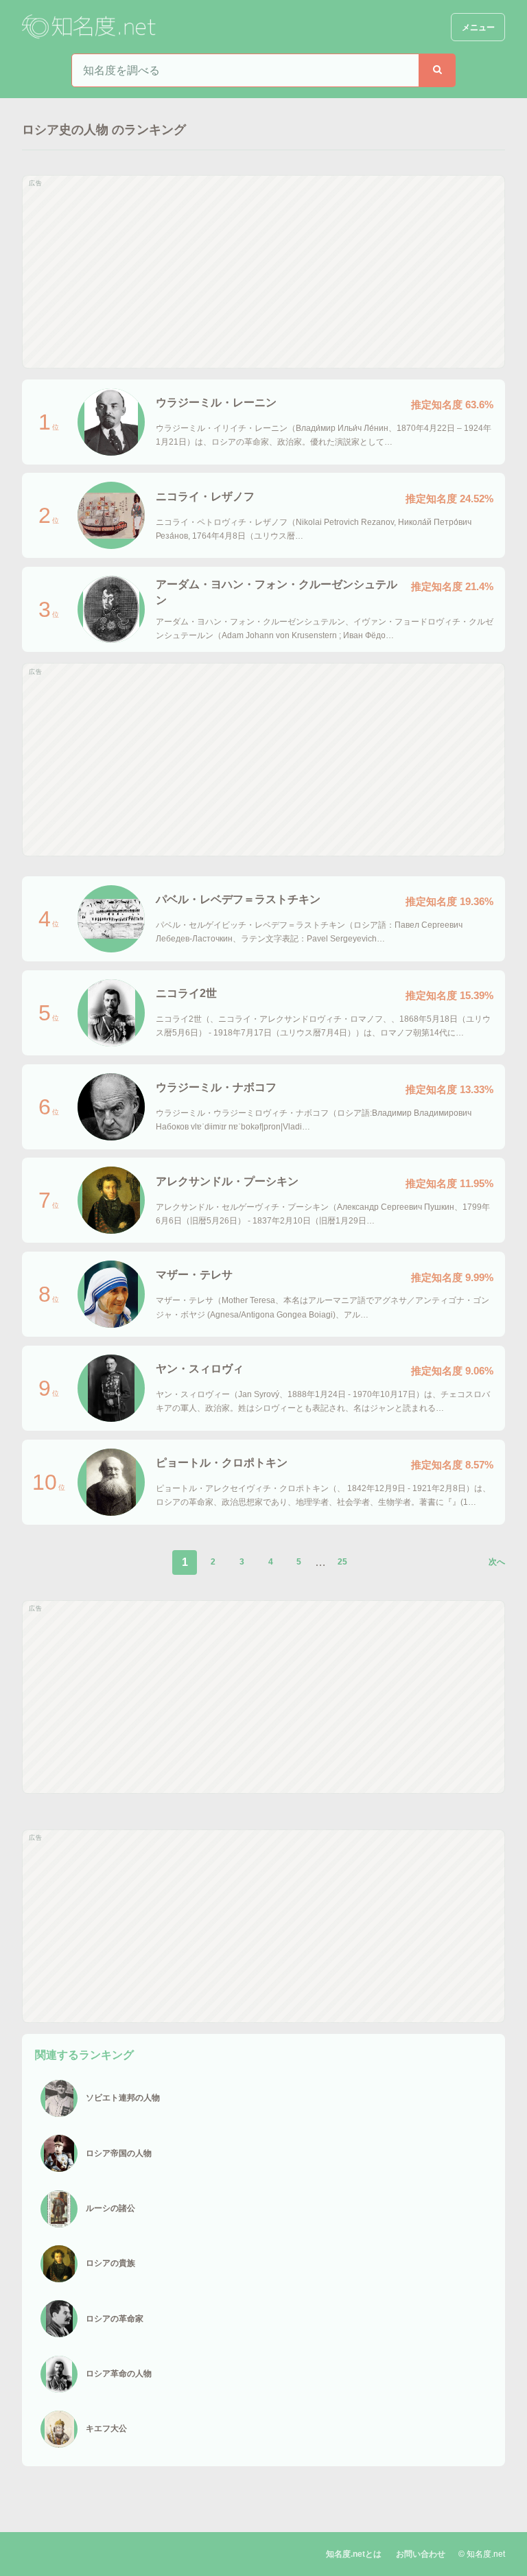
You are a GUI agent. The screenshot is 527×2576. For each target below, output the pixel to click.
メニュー (478, 27)
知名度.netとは (354, 2554)
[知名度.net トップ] (91, 27)
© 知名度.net (482, 2554)
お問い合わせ (421, 2554)
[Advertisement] (263, 272)
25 (342, 1562)
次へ (497, 1562)
